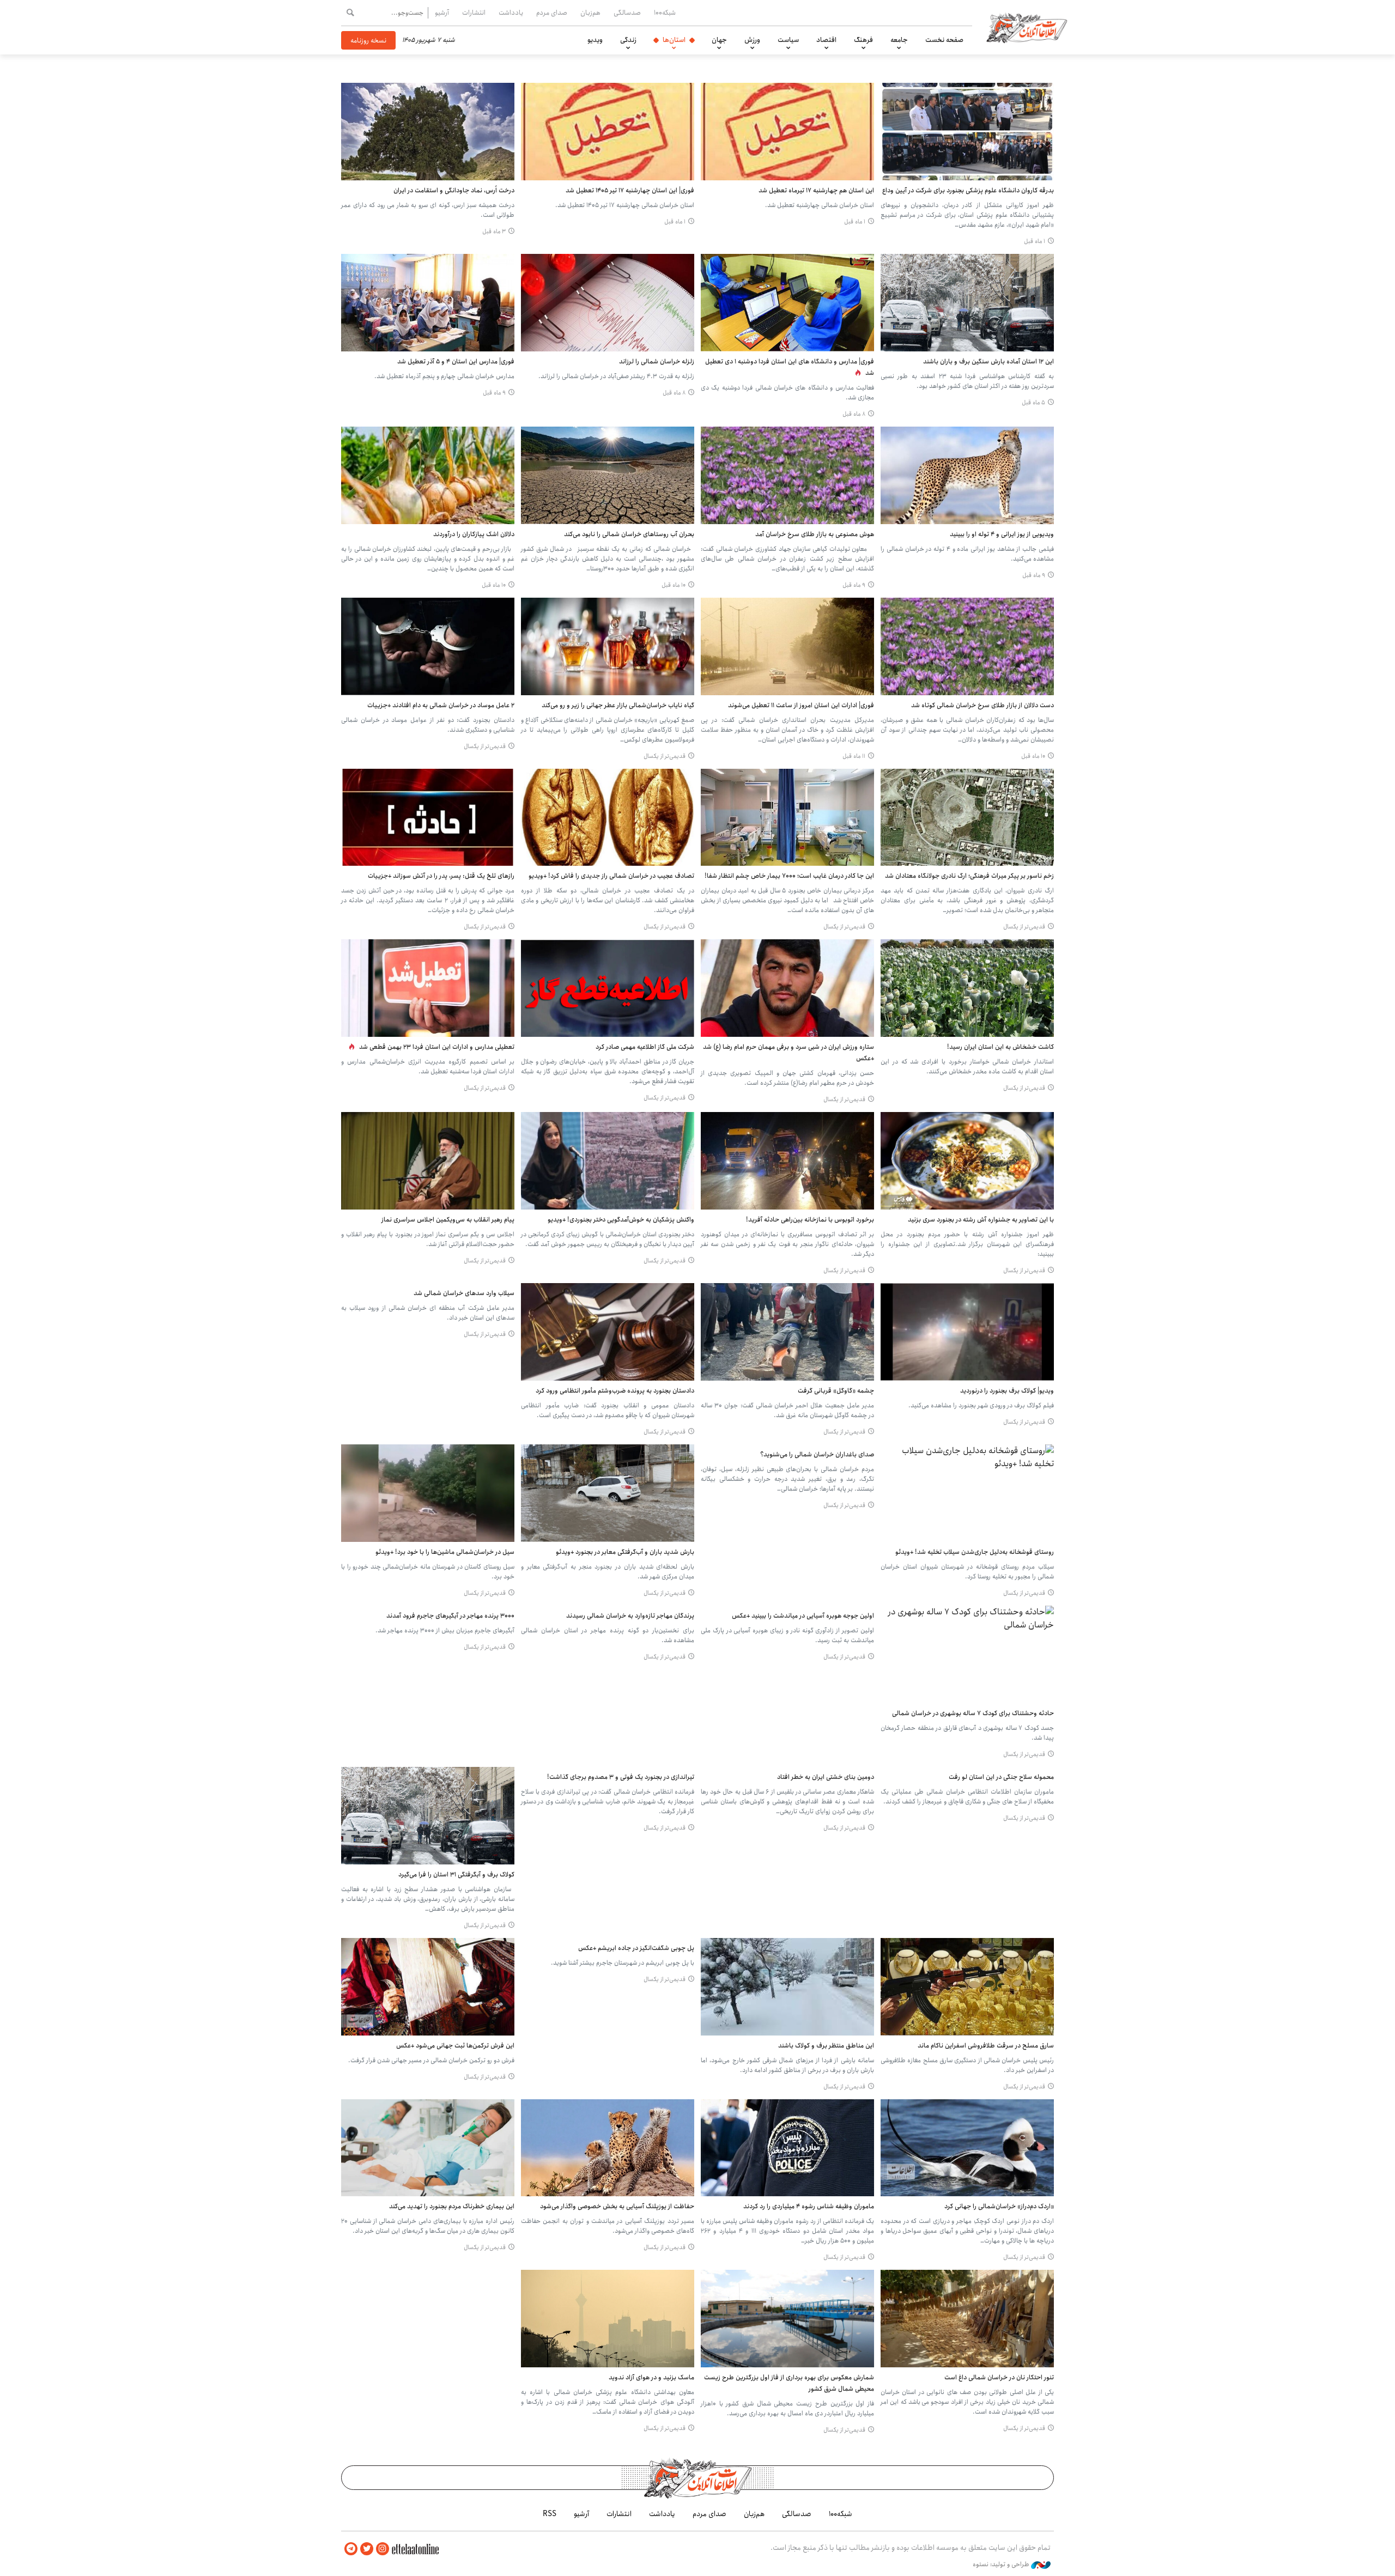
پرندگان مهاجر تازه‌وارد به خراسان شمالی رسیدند (630, 1616)
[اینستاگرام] (383, 2549)
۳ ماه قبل (494, 232)
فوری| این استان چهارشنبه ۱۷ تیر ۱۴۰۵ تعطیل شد (630, 190)
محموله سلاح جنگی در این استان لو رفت (1001, 1777)
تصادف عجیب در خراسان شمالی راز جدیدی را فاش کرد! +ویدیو (611, 876)
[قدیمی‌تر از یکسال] (608, 646)
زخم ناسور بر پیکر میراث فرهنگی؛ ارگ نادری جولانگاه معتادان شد (969, 876)
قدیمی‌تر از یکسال (665, 756)
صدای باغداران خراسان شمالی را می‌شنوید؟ (817, 1454)
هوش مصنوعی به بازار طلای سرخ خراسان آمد (815, 534)
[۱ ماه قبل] (967, 132)
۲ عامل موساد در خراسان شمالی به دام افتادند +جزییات (441, 705)
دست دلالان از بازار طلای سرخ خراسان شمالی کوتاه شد (982, 705)
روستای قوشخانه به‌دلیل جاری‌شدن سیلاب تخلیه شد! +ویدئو (975, 1552)
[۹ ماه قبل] (428, 303)
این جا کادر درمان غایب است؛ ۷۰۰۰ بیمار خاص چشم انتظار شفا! (789, 876)
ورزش (752, 40)
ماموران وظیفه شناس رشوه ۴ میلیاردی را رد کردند (809, 2206)
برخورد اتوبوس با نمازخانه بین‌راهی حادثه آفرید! (810, 1220)
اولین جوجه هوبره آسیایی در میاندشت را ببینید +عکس (803, 1616)
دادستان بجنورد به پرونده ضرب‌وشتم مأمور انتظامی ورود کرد (615, 1391)
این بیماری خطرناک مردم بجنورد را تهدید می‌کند (452, 2206)
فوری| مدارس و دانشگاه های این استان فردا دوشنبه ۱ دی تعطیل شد (790, 367)
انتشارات (474, 13)
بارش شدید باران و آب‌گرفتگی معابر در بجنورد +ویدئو (625, 1552)
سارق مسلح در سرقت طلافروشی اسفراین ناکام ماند (986, 2046)
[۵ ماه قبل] (967, 303)
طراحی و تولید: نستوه (1002, 2565)
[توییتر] (367, 2549)
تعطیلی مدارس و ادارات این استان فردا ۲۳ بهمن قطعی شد (437, 1047)
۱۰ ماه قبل (674, 585)
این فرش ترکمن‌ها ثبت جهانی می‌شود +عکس (455, 2046)
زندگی (628, 40)
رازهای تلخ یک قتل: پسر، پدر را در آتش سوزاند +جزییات (441, 876)
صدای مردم (552, 13)
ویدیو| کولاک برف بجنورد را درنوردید (1007, 1391)
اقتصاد (826, 40)
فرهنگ (863, 40)
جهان (719, 40)
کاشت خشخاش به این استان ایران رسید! (1000, 1047)
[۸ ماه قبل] (787, 303)
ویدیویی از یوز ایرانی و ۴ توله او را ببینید (1002, 534)
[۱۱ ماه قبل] (787, 646)
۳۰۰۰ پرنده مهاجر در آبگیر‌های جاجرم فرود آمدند (450, 1616)
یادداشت (511, 13)
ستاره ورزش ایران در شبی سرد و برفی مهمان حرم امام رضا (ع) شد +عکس (789, 1053)
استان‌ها (674, 40)
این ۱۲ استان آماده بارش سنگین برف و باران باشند (988, 362)
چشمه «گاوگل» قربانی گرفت (836, 1391)
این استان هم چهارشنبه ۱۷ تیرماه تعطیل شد (816, 190)
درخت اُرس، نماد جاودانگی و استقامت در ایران (454, 190)
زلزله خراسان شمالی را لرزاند (657, 362)
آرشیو (442, 13)
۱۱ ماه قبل (854, 756)
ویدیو (595, 40)
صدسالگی (627, 13)
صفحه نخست (944, 40)
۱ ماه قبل (1035, 241)
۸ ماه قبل (854, 414)
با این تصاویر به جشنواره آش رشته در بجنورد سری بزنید (981, 1220)
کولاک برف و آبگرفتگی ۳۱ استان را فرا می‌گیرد (456, 1875)
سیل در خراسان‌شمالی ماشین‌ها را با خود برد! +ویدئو (445, 1552)
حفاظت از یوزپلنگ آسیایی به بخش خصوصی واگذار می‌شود (617, 2206)
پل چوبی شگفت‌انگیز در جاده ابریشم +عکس (636, 1948)
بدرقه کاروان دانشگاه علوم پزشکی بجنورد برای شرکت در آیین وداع (968, 190)
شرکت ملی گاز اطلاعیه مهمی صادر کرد (645, 1047)
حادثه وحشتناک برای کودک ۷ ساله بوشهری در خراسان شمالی (973, 1713)
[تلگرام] (351, 2549)
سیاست (788, 40)
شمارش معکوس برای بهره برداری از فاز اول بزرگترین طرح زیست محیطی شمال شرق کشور (789, 2383)
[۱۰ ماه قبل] (608, 475)
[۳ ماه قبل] (428, 132)
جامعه (899, 40)
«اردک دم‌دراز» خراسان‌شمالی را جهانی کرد (999, 2206)
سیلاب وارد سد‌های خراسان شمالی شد (464, 1293)
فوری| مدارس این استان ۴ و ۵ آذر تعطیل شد (456, 362)
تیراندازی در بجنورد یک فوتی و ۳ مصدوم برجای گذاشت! (621, 1777)
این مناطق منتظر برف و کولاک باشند (826, 2046)
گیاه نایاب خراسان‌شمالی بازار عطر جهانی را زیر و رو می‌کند (618, 705)
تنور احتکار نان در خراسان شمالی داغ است (999, 2377)
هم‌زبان (590, 13)
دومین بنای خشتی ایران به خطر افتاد (826, 1777)
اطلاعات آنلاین (1027, 27)
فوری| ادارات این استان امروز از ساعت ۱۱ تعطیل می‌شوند (801, 705)
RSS (550, 2514)
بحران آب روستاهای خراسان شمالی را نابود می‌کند (629, 534)
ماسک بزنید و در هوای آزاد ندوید (651, 2377)
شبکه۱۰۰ (665, 13)
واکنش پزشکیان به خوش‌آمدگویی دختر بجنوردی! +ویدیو (621, 1220)
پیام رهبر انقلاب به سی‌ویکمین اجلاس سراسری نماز (448, 1220)
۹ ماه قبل (494, 393)
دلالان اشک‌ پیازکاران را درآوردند (474, 534)
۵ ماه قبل (1033, 403)
